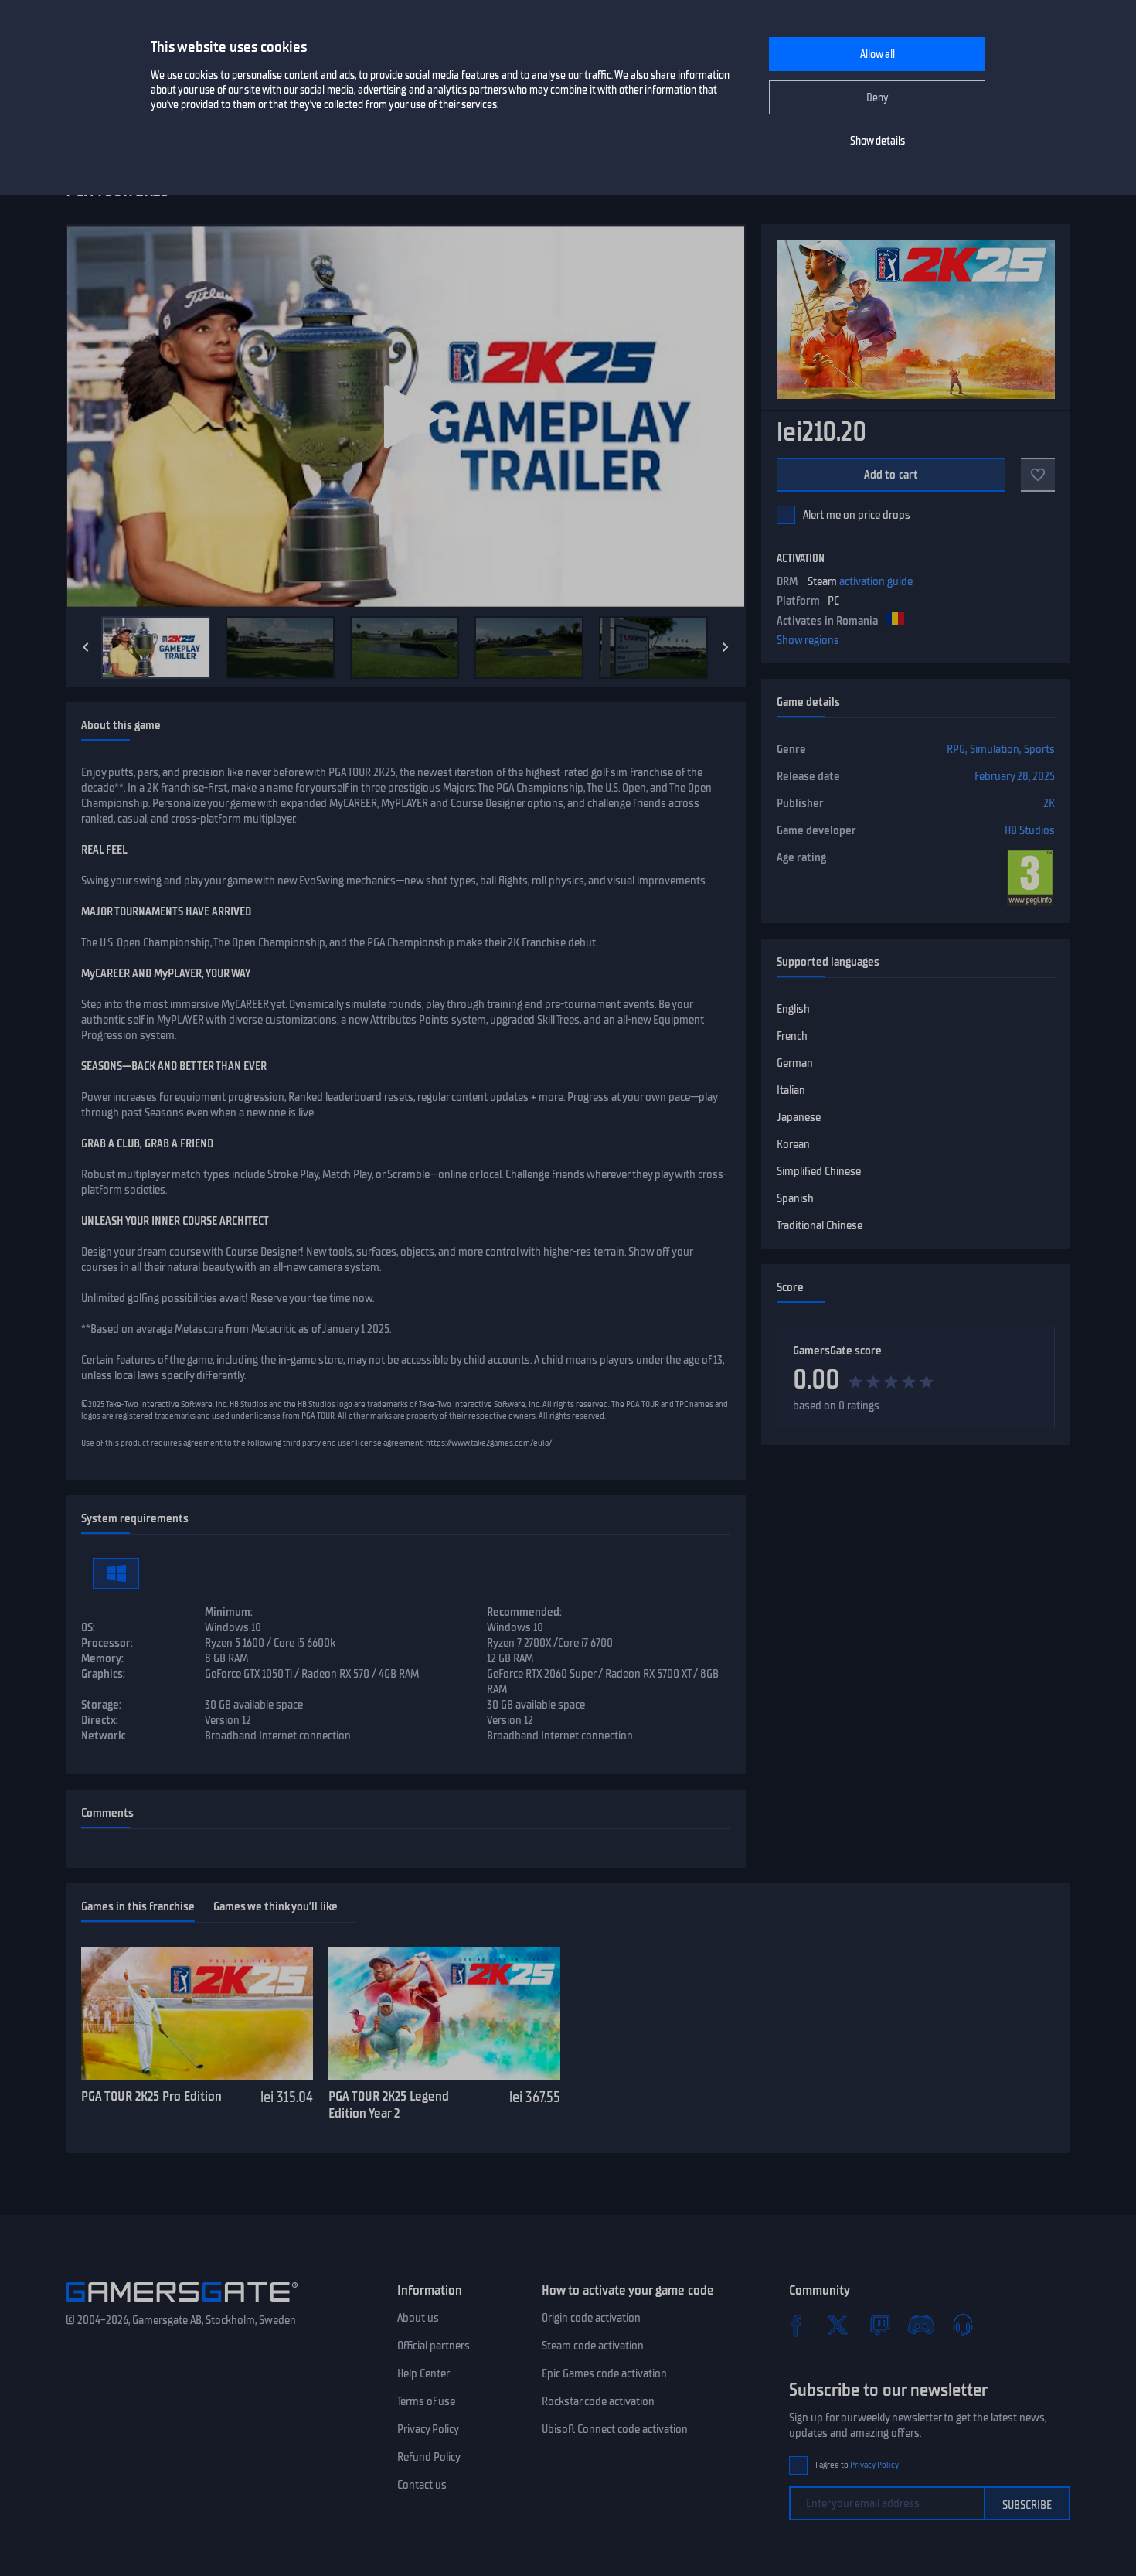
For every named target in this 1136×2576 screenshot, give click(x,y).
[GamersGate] (182, 2305)
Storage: (101, 1705)
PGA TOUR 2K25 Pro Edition (151, 2096)
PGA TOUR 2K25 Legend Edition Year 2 (389, 2105)
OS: (88, 1627)
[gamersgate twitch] (879, 2325)
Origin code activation (591, 2318)
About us (418, 2318)
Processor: (107, 1643)
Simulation (995, 749)
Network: (104, 1736)
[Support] (963, 2325)
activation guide (876, 581)
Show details (878, 141)
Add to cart (891, 475)
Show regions (808, 640)
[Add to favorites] (1038, 475)
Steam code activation (593, 2346)
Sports (1039, 749)
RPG (956, 749)
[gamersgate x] (838, 2325)
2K (1049, 803)
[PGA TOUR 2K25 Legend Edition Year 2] (444, 2013)
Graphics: (103, 1674)
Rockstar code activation (598, 2401)
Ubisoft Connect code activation (615, 2429)
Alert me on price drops (857, 515)
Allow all (878, 55)
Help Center (423, 2373)
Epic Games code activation (604, 2373)
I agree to (857, 2465)
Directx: (100, 1720)
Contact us (422, 2485)
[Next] (726, 647)
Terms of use (426, 2401)
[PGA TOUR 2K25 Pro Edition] (197, 2013)
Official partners (434, 2346)
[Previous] (86, 647)
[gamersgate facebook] (796, 2325)
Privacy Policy (428, 2429)
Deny (878, 98)
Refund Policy (429, 2457)
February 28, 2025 (1015, 776)
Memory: (102, 1658)
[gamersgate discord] (921, 2325)
